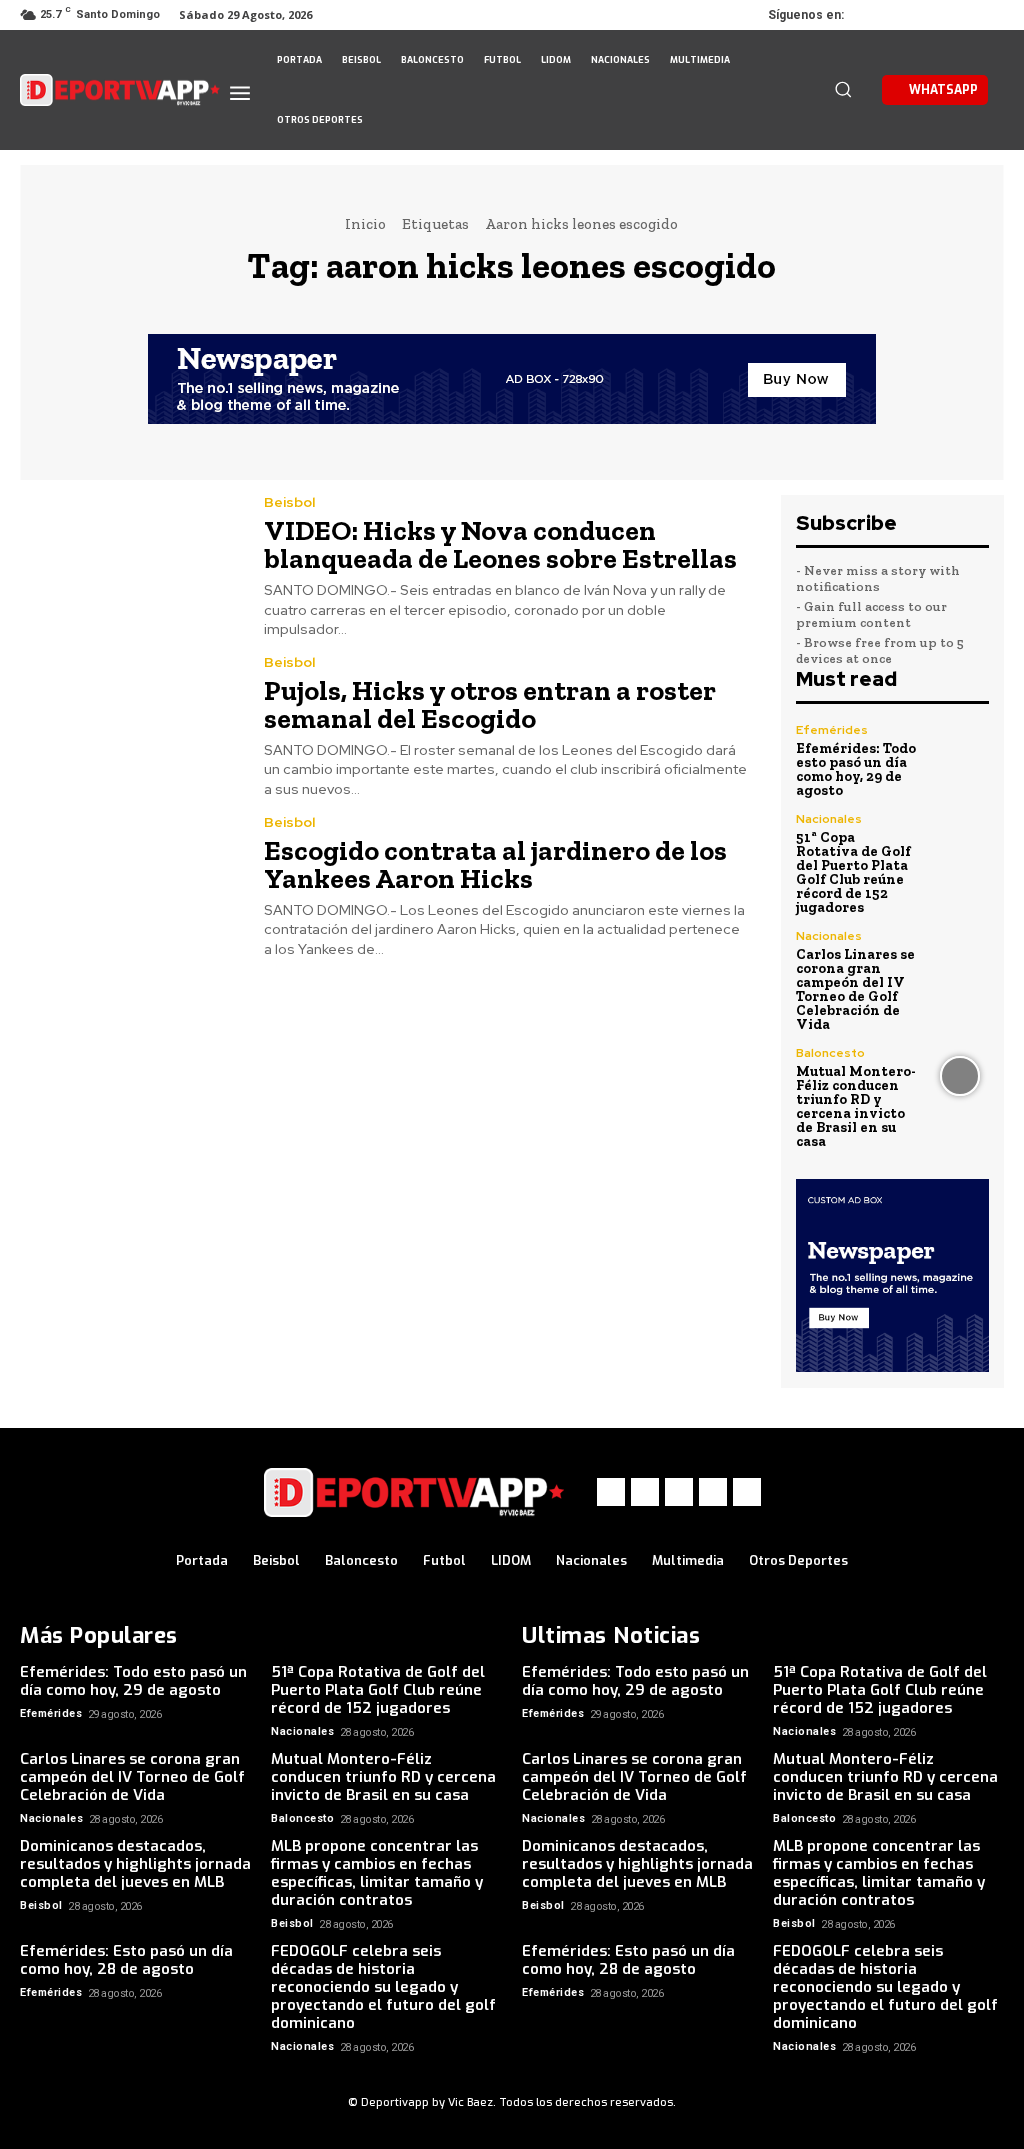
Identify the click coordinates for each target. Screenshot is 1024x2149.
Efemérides (832, 730)
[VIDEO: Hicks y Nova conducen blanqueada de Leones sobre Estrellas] (129, 565)
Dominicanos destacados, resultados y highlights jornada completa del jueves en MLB (135, 1864)
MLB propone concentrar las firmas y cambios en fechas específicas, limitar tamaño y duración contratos (377, 1873)
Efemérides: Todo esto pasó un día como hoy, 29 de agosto (856, 769)
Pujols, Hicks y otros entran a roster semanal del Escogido (490, 704)
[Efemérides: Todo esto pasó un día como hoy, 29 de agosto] (960, 753)
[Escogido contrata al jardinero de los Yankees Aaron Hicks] (129, 885)
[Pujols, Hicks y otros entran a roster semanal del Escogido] (129, 725)
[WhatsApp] (962, 15)
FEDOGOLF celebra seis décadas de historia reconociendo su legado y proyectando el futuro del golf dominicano (383, 1987)
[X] (934, 15)
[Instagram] (906, 15)
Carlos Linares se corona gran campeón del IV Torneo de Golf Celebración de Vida (855, 989)
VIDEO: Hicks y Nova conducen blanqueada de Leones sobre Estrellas (500, 544)
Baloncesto (830, 1053)
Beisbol (289, 502)
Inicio (365, 224)
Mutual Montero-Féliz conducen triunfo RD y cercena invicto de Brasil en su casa (856, 1106)
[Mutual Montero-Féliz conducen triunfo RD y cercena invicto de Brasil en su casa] (960, 1076)
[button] (843, 89)
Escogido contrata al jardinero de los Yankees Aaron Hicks (495, 864)
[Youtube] (990, 15)
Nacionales (829, 819)
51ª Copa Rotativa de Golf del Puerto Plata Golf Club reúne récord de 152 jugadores (853, 872)
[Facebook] (878, 15)
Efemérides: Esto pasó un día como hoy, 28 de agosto (126, 1960)
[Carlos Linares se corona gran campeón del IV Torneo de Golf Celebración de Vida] (960, 959)
